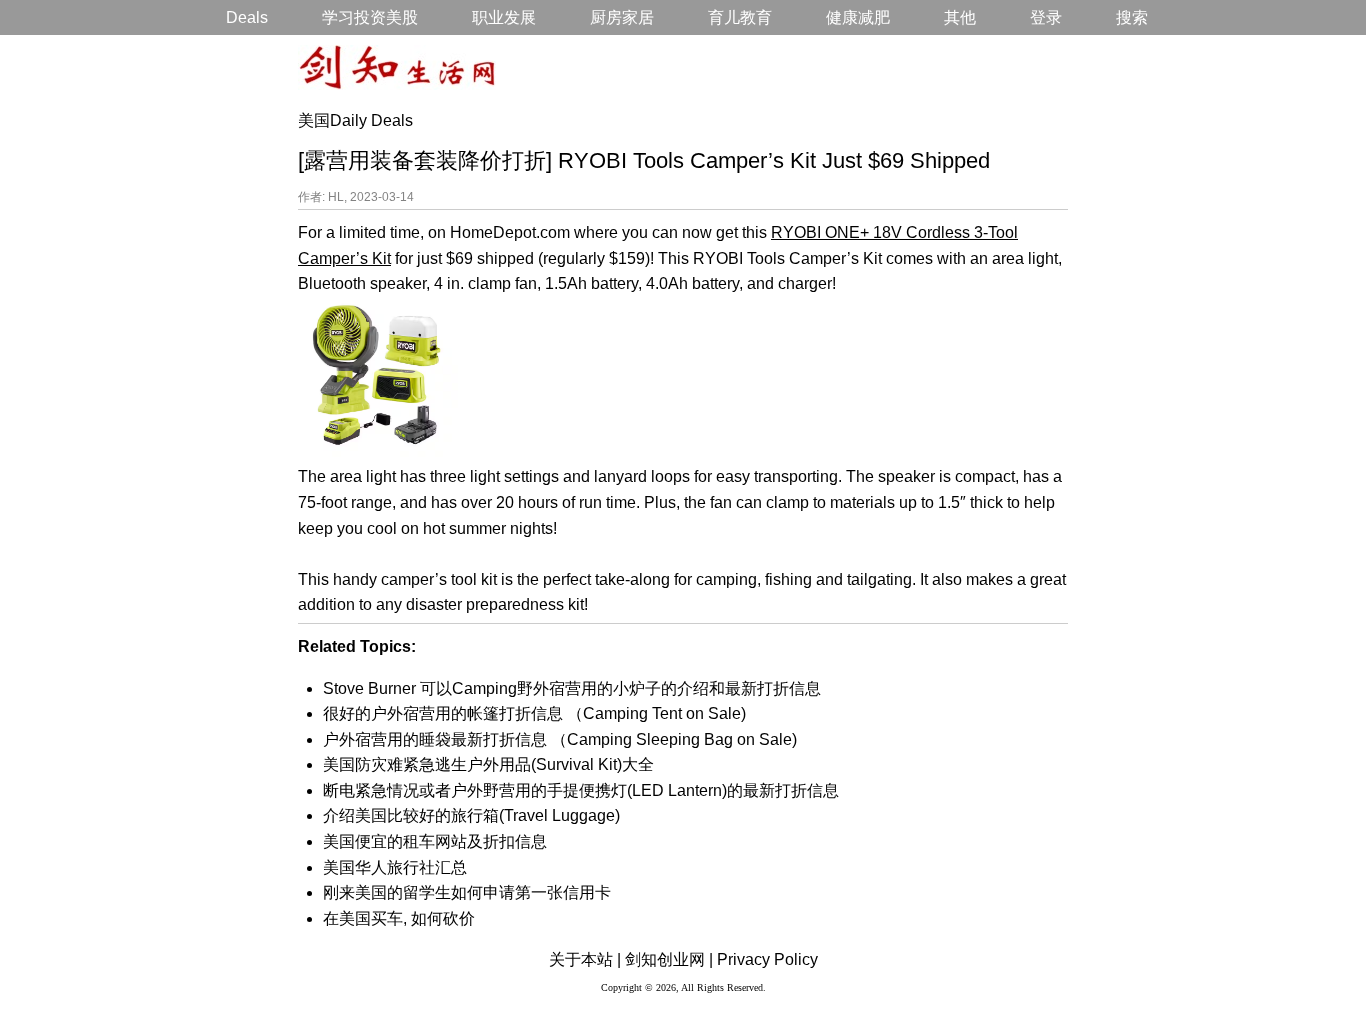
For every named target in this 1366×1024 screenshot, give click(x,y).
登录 (1046, 17)
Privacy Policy (767, 959)
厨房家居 (622, 17)
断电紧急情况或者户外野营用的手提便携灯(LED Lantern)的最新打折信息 (581, 790)
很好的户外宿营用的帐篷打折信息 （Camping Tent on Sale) (534, 713)
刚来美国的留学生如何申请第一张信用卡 (467, 892)
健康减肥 (858, 17)
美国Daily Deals (355, 120)
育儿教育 (740, 17)
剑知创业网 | (669, 959)
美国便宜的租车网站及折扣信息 (435, 841)
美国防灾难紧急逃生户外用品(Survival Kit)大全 (488, 764)
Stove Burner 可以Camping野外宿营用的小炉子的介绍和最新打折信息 (572, 688)
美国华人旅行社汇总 (395, 867)
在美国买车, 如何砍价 (399, 918)
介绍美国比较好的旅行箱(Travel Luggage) (471, 815)
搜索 (1132, 17)
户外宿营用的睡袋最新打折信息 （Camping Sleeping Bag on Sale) (560, 739)
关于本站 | (585, 959)
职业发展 (504, 17)
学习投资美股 (370, 17)
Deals (247, 17)
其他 (960, 17)
